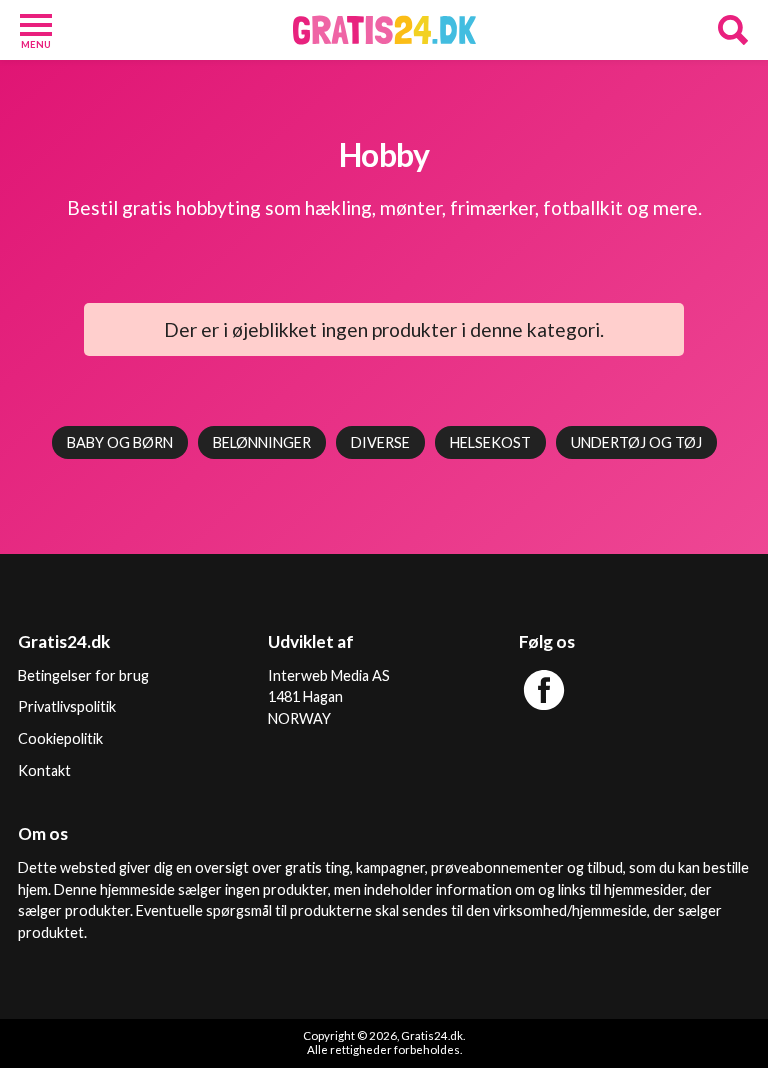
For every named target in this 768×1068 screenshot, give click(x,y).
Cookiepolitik (60, 738)
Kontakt (44, 770)
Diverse (380, 442)
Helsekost (490, 442)
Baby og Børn (120, 442)
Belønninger (262, 442)
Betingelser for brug (83, 675)
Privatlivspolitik (67, 706)
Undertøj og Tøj (636, 442)
